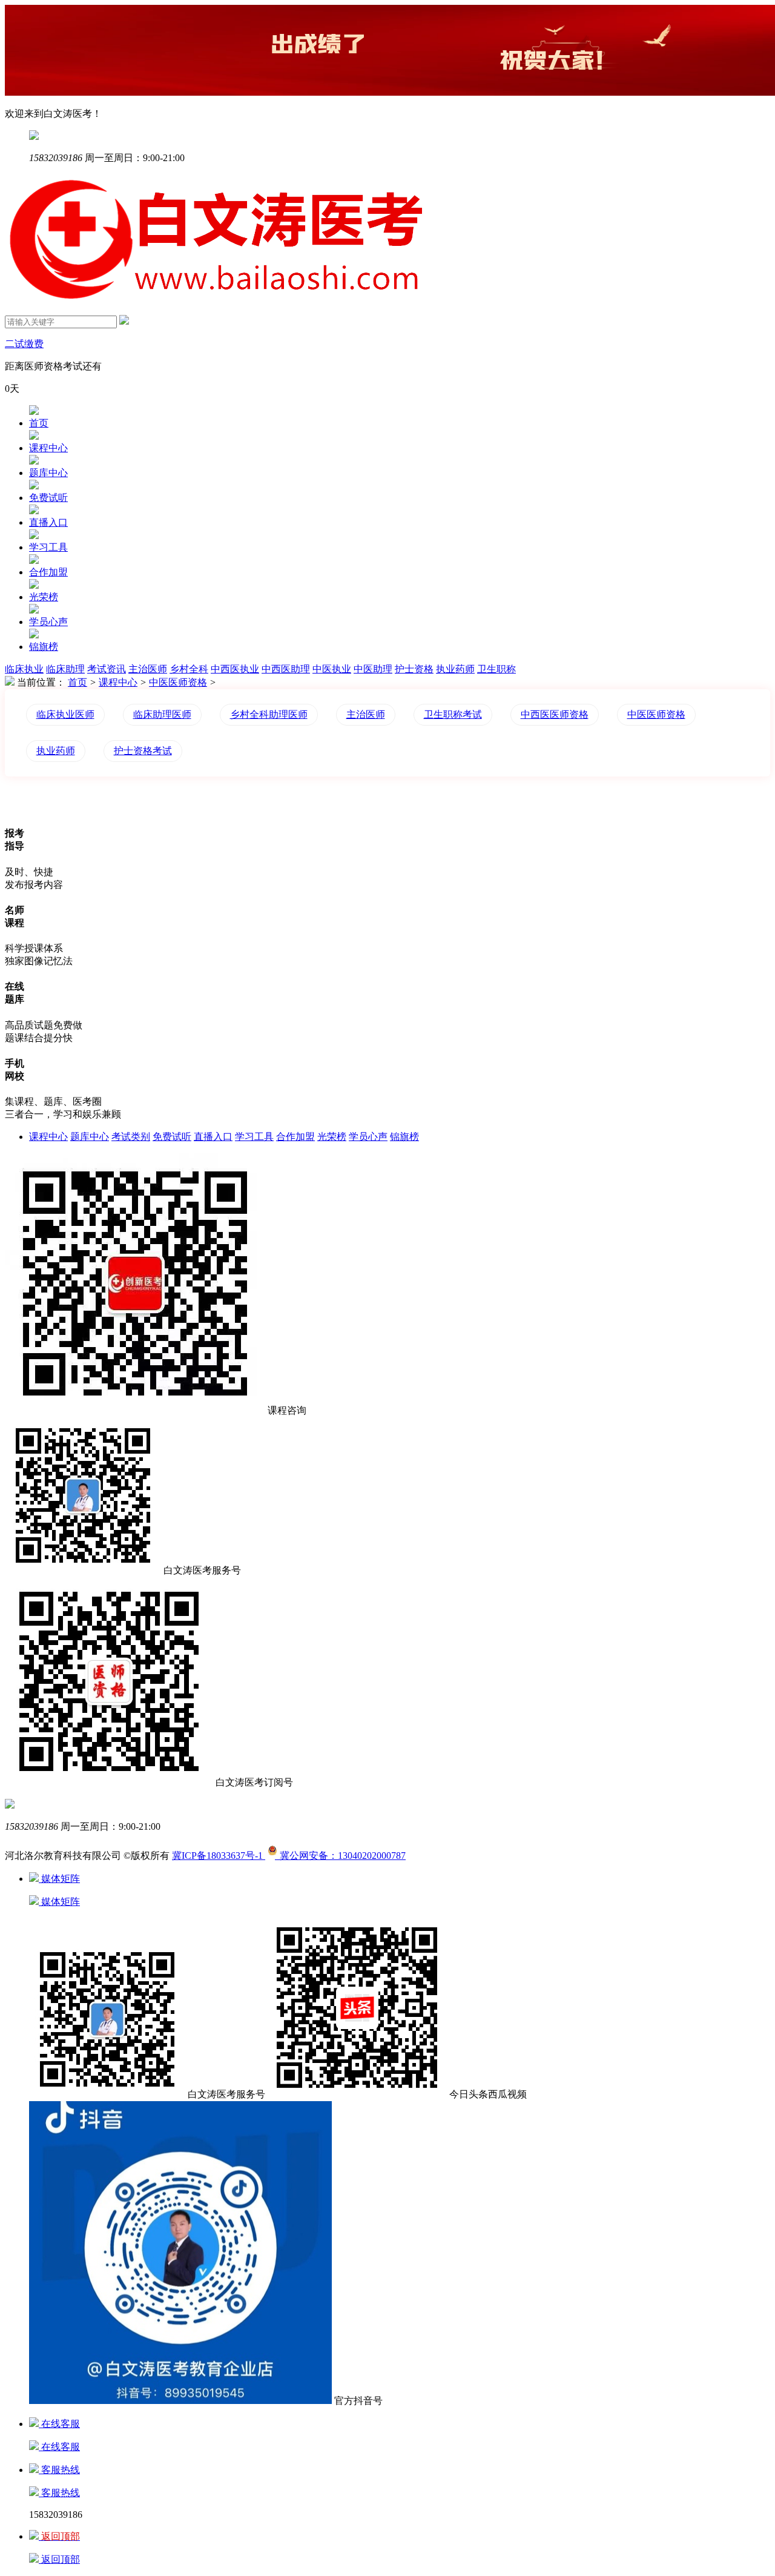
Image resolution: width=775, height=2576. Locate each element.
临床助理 (65, 669)
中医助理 (373, 669)
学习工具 (48, 547)
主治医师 (148, 669)
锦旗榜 (44, 647)
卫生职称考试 (453, 714)
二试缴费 (24, 344)
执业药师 (455, 669)
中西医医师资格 (555, 714)
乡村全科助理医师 (269, 714)
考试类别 (131, 1137)
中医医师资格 (178, 682)
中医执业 (332, 669)
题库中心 (48, 473)
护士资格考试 (143, 751)
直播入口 (48, 522)
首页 (39, 423)
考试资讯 (107, 669)
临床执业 (24, 669)
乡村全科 (189, 669)
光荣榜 (44, 597)
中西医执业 (235, 669)
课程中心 (48, 448)
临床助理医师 (162, 714)
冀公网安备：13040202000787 (340, 1856)
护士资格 (414, 669)
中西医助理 (286, 669)
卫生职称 (496, 669)
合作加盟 (48, 572)
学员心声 (48, 622)
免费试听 (48, 498)
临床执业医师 (65, 714)
